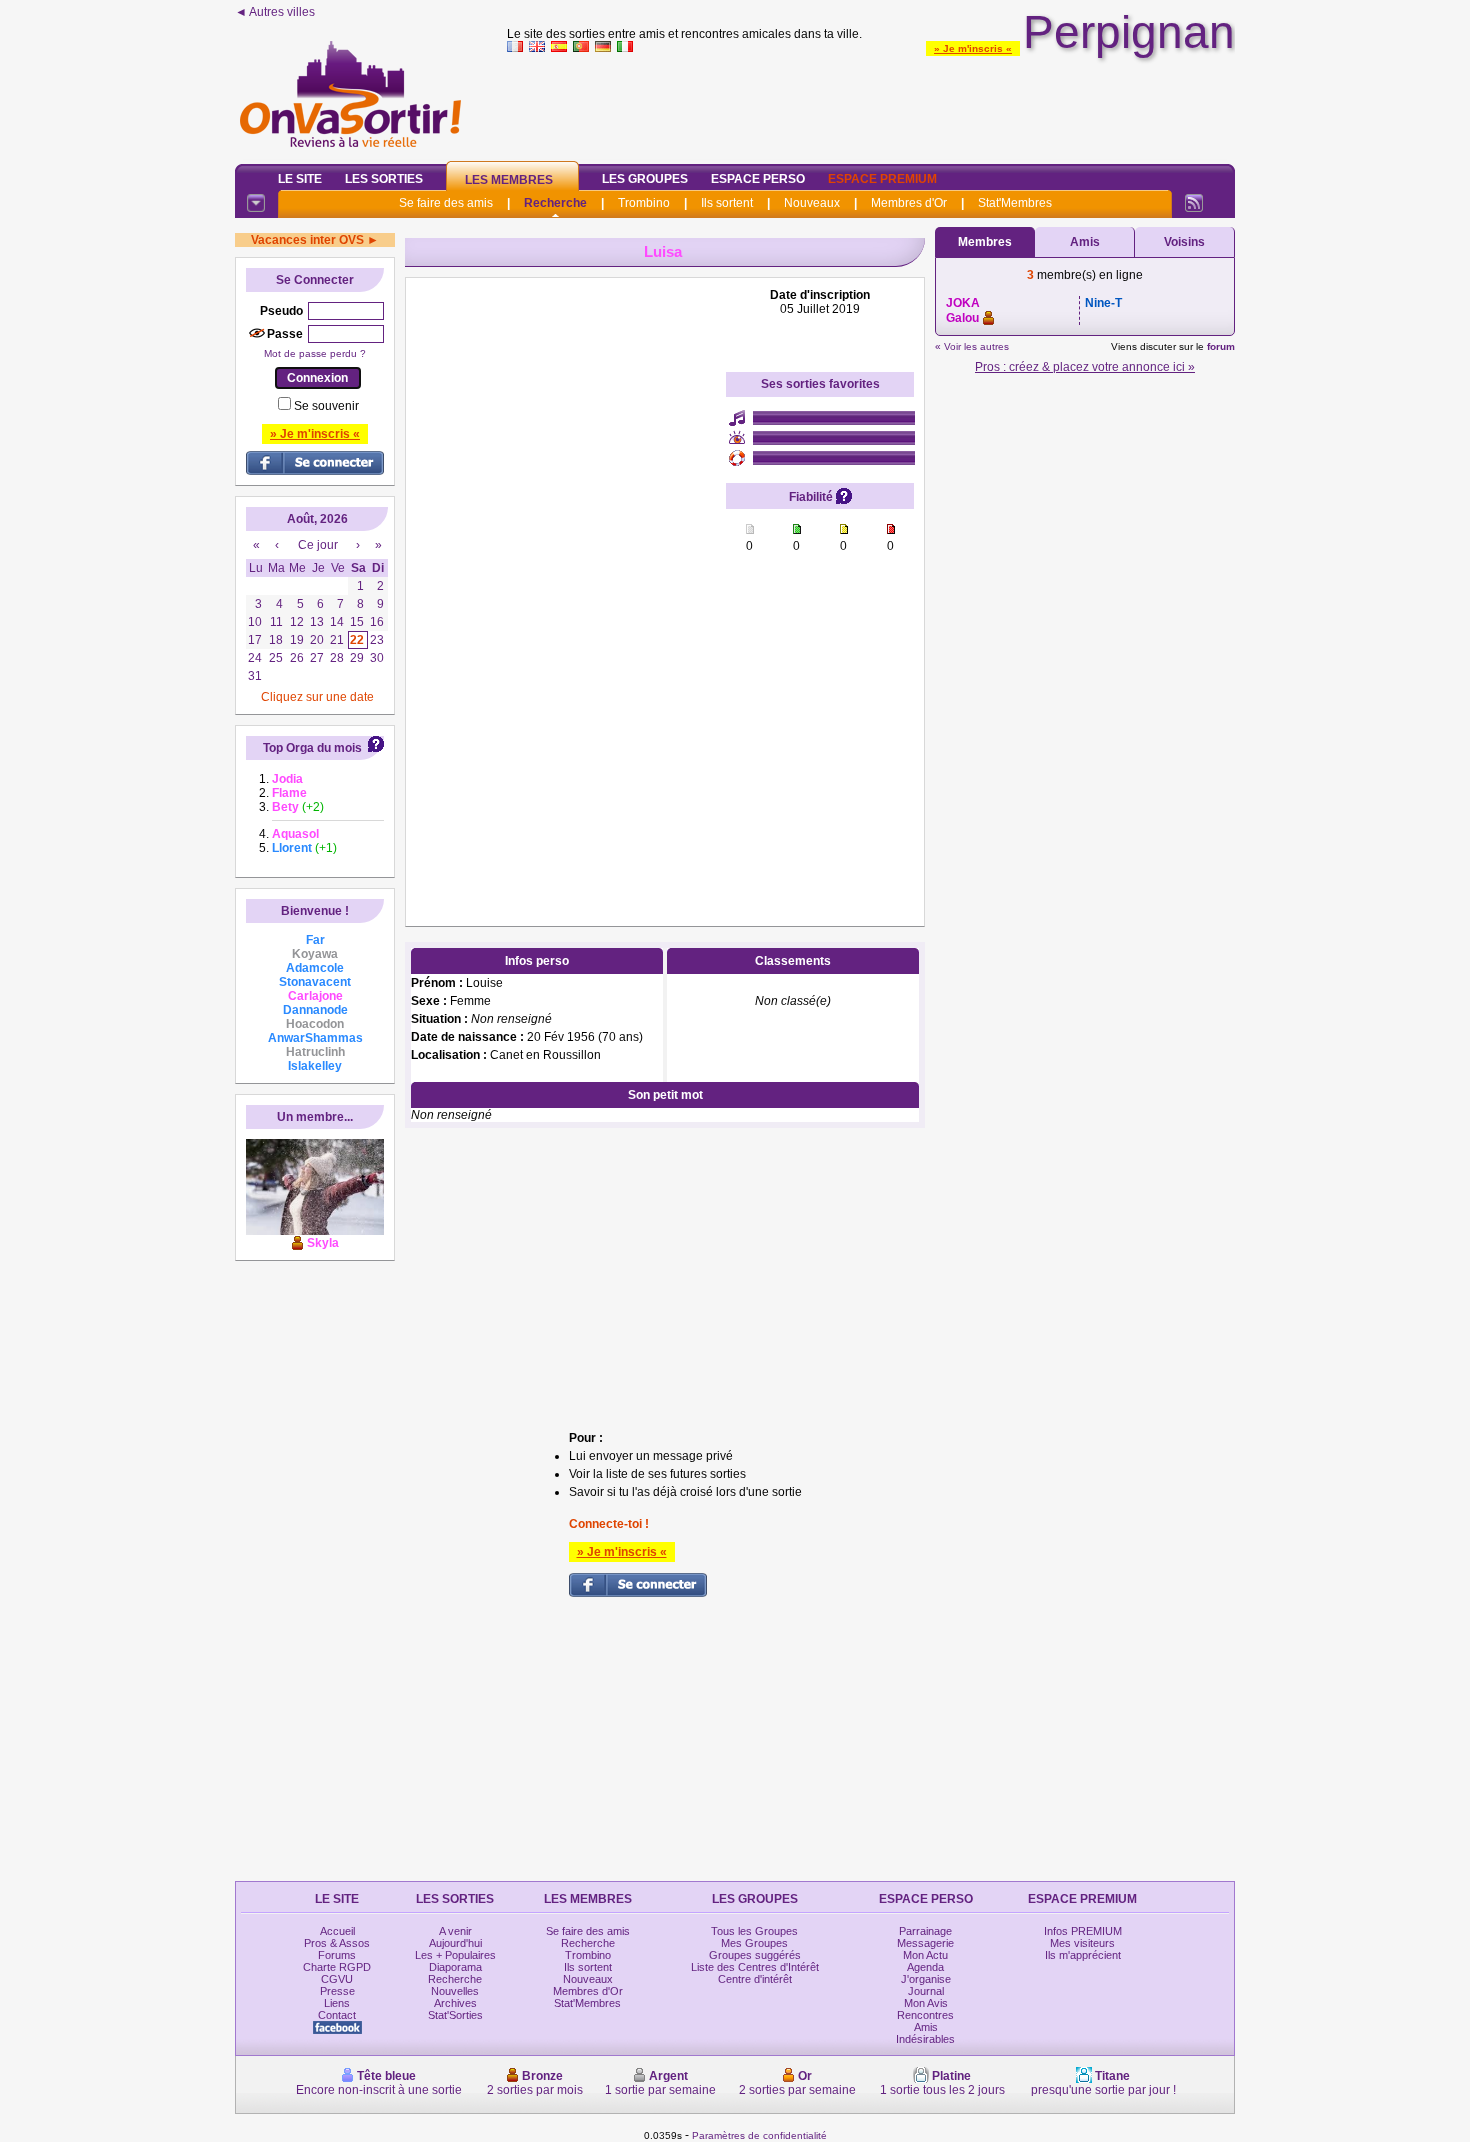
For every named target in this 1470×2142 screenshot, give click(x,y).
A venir (455, 1931)
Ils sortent (727, 203)
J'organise (926, 1979)
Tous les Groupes (754, 1931)
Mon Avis (926, 2003)
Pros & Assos (337, 1943)
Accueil (337, 1931)
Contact (337, 2015)
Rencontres (925, 2015)
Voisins (1184, 242)
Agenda (925, 1967)
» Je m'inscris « (973, 48)
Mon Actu (925, 1955)
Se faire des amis (446, 203)
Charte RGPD (337, 1967)
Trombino (644, 203)
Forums (337, 1955)
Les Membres (509, 180)
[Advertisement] (871, 104)
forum (1221, 346)
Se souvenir (326, 406)
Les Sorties (384, 179)
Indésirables (925, 2039)
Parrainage (925, 1931)
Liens (337, 2003)
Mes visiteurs (1082, 1943)
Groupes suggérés (755, 1955)
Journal (926, 1991)
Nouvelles (455, 1991)
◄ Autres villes (275, 12)
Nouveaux (812, 203)
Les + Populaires (455, 1955)
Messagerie (925, 1943)
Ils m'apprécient (1083, 1955)
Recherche (555, 203)
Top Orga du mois (312, 748)
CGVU (337, 1979)
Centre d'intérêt (755, 1979)
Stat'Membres (1015, 203)
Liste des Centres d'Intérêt (755, 1967)
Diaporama (455, 1967)
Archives (455, 2003)
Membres (985, 242)
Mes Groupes (754, 1943)
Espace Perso (758, 179)
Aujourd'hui (455, 1943)
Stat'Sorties (455, 2015)
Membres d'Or (909, 203)
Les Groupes (645, 179)
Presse (337, 1991)
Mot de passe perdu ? (315, 353)
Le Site (300, 179)
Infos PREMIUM (1083, 1931)
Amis (1085, 242)
